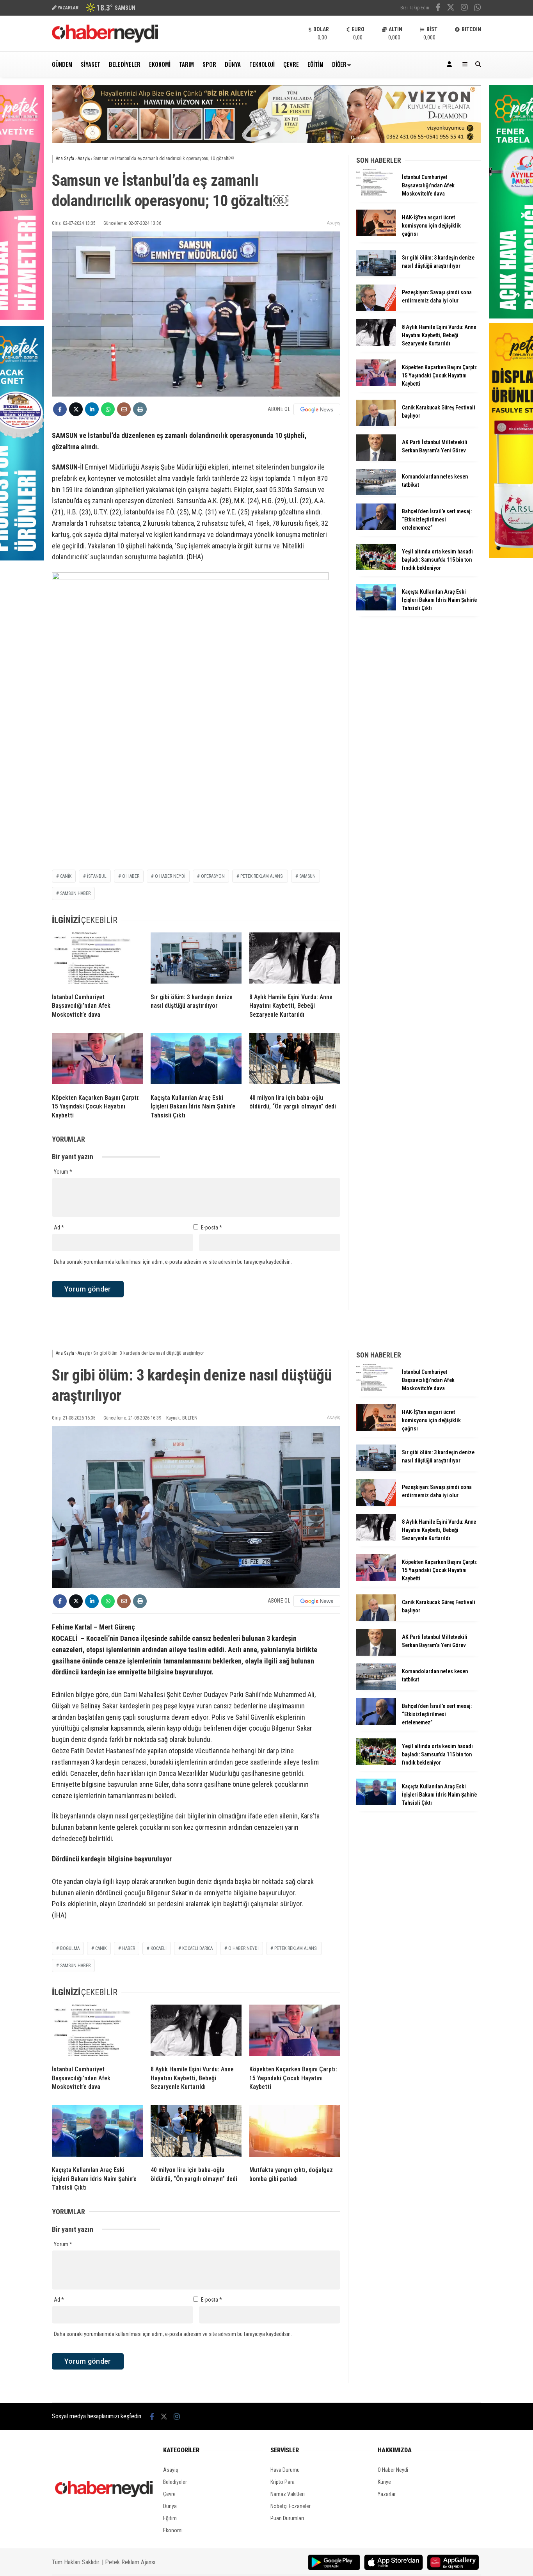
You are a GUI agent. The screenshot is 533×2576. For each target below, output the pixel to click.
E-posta (211, 1228)
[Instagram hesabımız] (464, 8)
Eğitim (315, 64)
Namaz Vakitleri (288, 2494)
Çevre (291, 64)
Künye (384, 2482)
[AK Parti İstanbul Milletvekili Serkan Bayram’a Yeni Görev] (376, 459)
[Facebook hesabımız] (438, 8)
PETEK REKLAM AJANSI (262, 876)
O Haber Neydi (393, 2470)
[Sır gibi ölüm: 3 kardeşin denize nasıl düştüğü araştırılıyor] (196, 960)
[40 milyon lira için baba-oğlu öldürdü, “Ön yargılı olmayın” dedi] (295, 1060)
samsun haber (75, 893)
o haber (131, 876)
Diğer (339, 64)
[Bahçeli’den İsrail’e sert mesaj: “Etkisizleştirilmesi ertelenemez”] (376, 528)
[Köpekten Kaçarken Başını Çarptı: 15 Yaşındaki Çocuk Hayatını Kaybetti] (97, 1060)
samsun (307, 876)
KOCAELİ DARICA (197, 1948)
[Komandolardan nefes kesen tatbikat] (376, 493)
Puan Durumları (287, 2518)
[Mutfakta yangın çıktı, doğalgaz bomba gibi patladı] (295, 2133)
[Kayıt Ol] (451, 64)
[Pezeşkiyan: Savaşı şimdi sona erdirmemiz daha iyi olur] (376, 309)
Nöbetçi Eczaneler (290, 2506)
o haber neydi (243, 1948)
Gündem (62, 64)
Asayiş (334, 223)
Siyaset (91, 64)
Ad (59, 1228)
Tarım (187, 64)
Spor (209, 64)
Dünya (233, 64)
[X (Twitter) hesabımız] (451, 8)
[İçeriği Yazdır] (140, 409)
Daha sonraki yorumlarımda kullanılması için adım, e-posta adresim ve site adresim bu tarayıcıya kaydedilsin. (173, 1262)
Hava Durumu (285, 2470)
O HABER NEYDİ (170, 876)
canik (101, 1948)
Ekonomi (160, 64)
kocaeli (159, 1948)
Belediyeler (125, 64)
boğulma (70, 1948)
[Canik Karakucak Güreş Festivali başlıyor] (376, 424)
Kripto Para (282, 2482)
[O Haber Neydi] (105, 41)
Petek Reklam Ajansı (130, 2562)
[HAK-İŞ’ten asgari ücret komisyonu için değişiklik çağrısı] (376, 234)
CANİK (66, 876)
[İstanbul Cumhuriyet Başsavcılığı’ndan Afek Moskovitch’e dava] (97, 960)
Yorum (63, 1172)
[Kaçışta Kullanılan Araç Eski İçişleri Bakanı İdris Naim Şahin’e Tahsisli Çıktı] (196, 1060)
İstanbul (97, 876)
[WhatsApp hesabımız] (478, 8)
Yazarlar (387, 2494)
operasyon (213, 876)
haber (129, 1948)
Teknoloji (262, 64)
